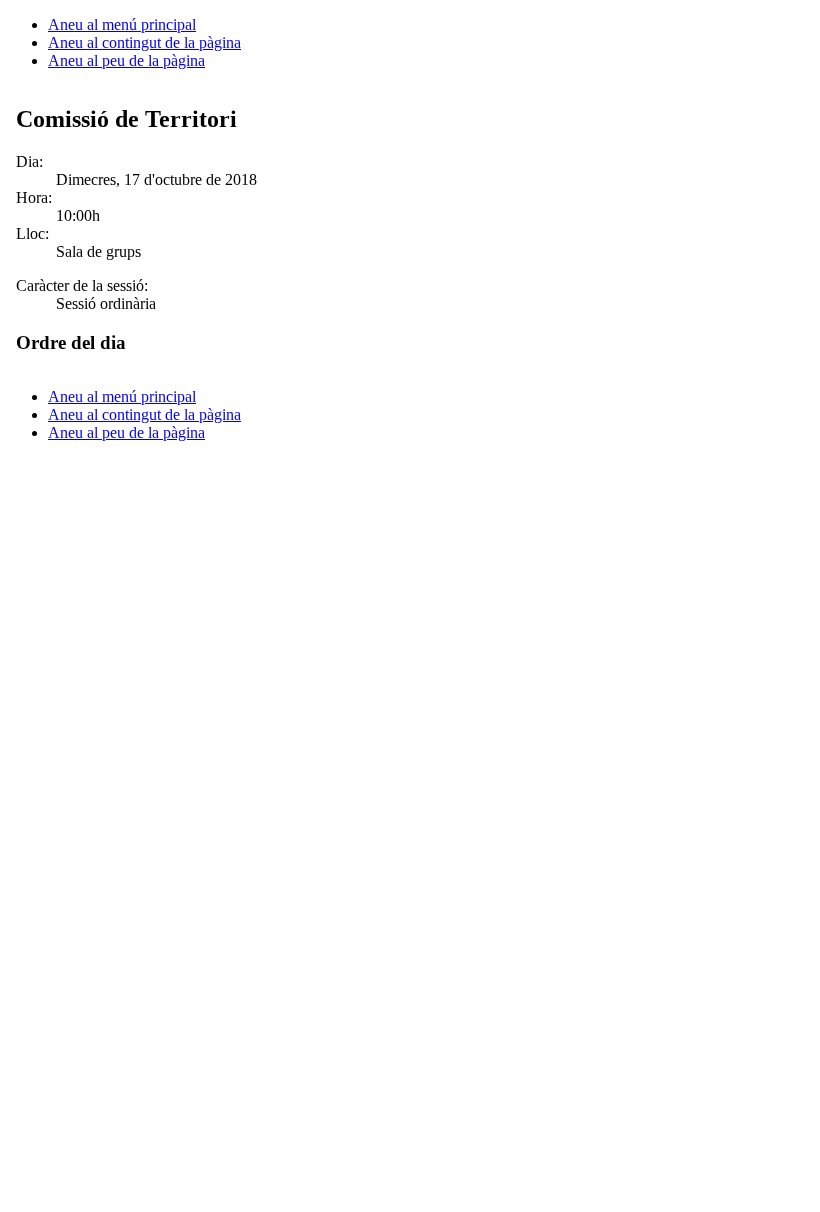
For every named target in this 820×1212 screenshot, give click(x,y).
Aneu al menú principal (122, 24)
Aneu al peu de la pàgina (126, 60)
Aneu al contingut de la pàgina (144, 42)
